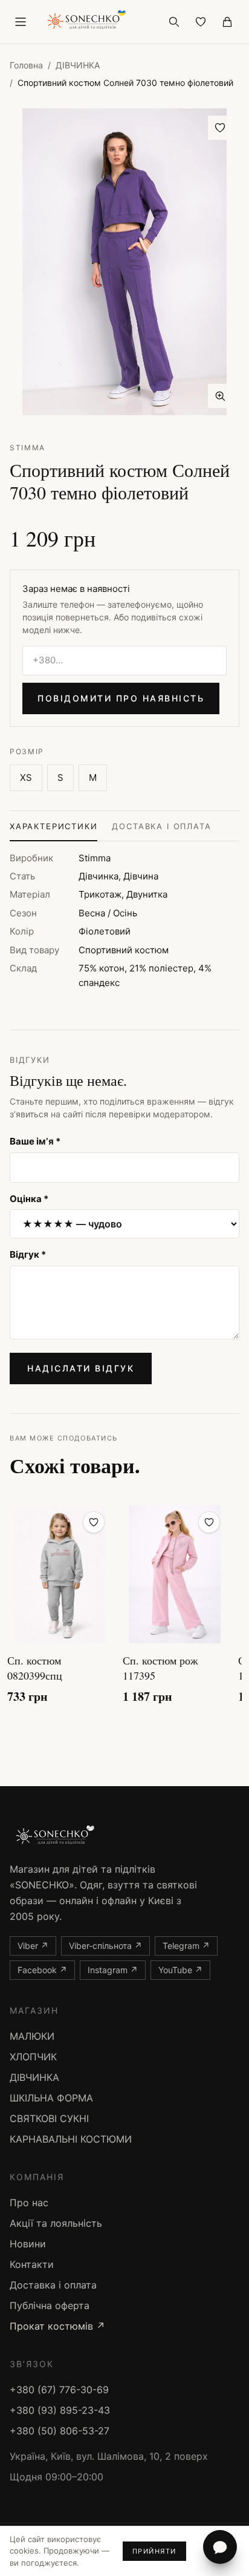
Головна (26, 65)
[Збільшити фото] (220, 396)
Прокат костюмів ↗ (57, 2326)
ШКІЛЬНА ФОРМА (51, 2098)
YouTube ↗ (180, 1970)
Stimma (27, 448)
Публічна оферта (50, 2305)
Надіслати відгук (81, 1368)
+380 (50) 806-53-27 (60, 2431)
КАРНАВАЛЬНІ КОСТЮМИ (71, 2139)
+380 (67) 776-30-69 (59, 2390)
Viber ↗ (33, 1946)
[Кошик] (227, 22)
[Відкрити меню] (21, 22)
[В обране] (220, 128)
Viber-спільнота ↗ (105, 1946)
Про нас (29, 2203)
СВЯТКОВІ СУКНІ (49, 2118)
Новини (28, 2244)
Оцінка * (29, 1199)
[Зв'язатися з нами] (220, 2547)
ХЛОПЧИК (33, 2057)
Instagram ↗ (113, 1970)
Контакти (32, 2264)
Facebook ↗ (42, 1970)
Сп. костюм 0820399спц (35, 1668)
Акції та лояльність (56, 2223)
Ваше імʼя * (35, 1141)
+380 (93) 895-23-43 (60, 2410)
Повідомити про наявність (121, 698)
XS (26, 777)
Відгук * (28, 1254)
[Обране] (201, 22)
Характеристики (53, 826)
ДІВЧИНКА (78, 65)
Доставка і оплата (161, 826)
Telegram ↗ (186, 1946)
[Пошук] (174, 22)
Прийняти (154, 2551)
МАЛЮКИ (32, 2036)
